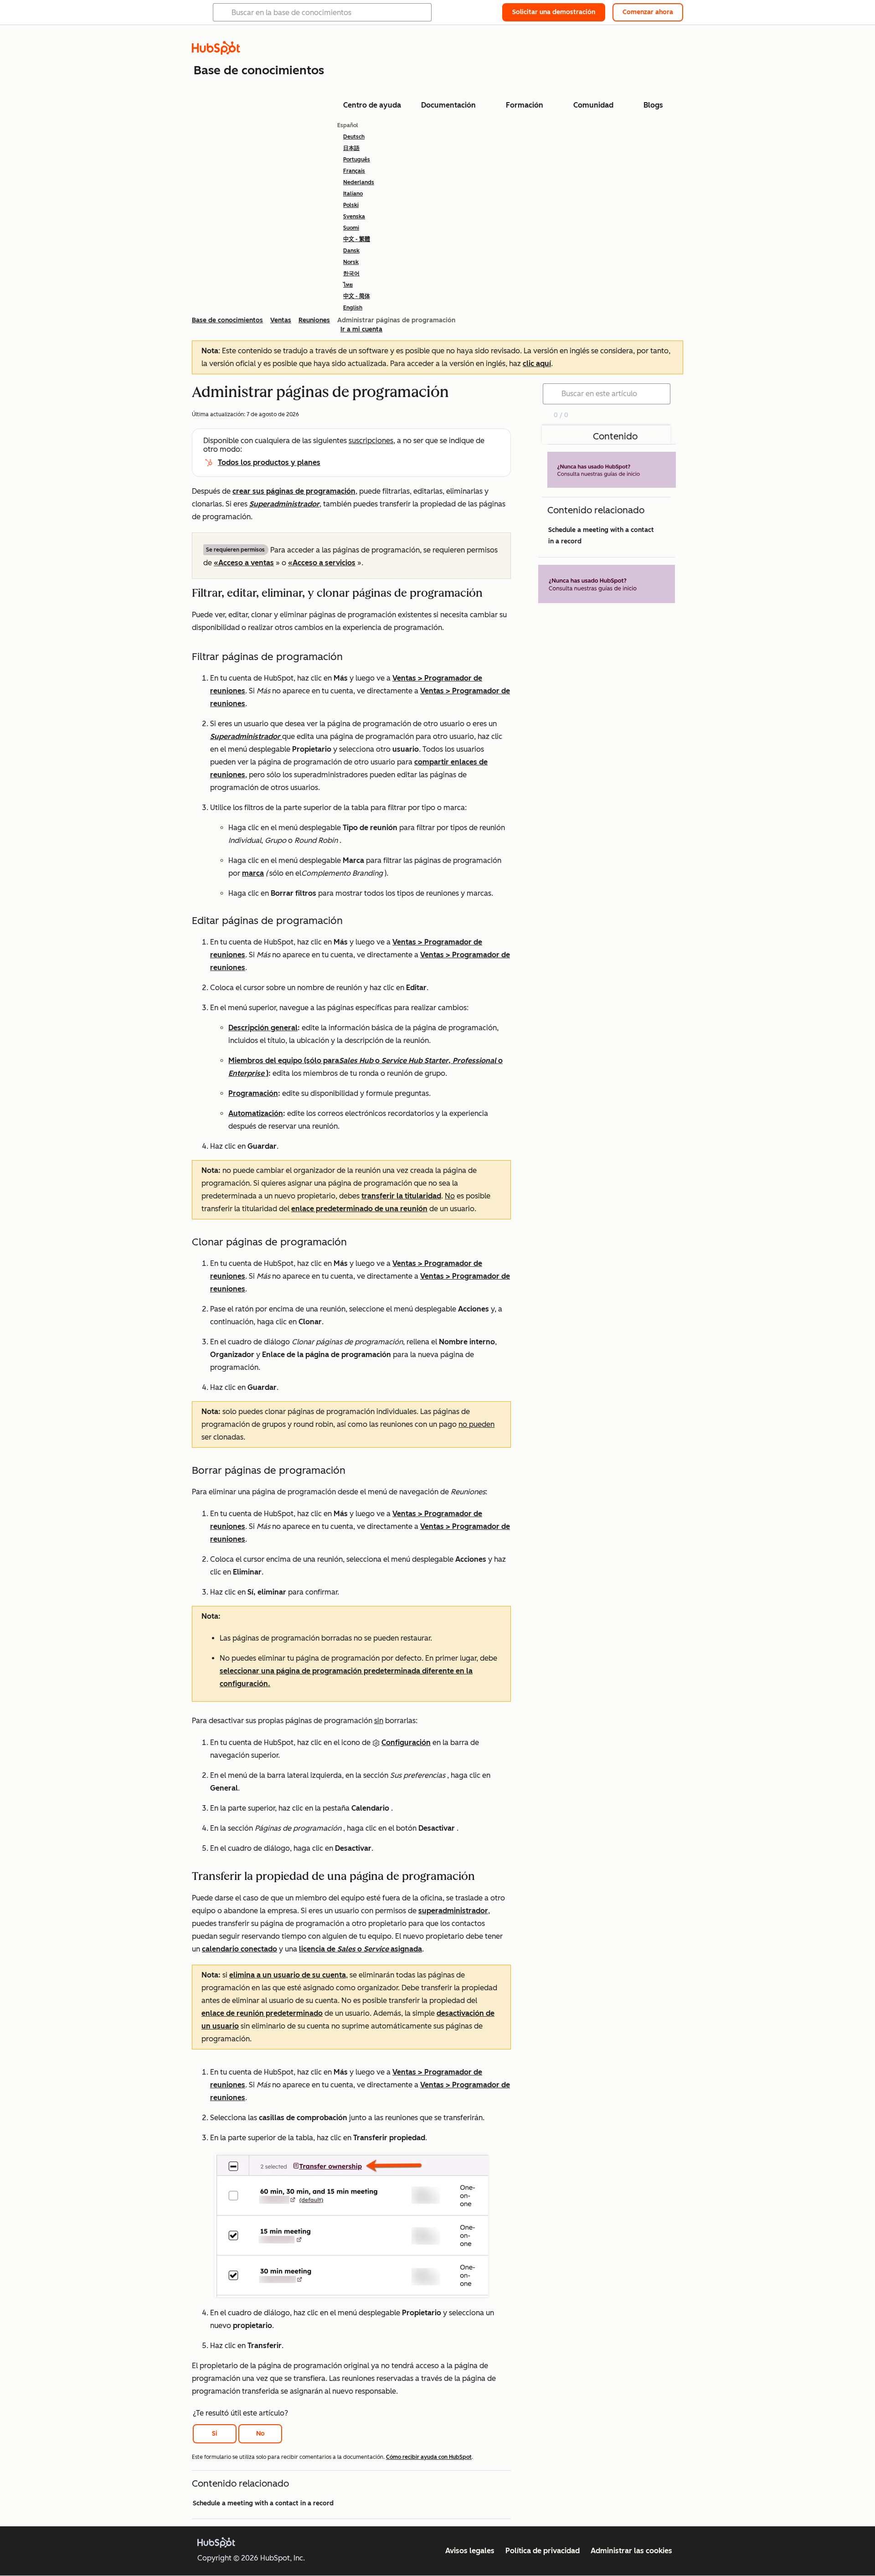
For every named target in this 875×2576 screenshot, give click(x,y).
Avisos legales (470, 2551)
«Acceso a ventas (244, 563)
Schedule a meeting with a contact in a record (263, 2503)
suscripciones (371, 441)
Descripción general (263, 1028)
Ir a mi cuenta (361, 329)
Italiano (353, 194)
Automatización (256, 1113)
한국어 (351, 274)
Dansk (351, 251)
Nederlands (359, 182)
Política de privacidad (543, 2551)
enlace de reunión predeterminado (262, 2013)
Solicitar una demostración (554, 12)
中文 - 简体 (357, 296)
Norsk (351, 262)
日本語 (351, 148)
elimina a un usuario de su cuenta (288, 1975)
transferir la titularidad (401, 1196)
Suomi (351, 228)
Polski (351, 205)
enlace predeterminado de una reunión (359, 1209)
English (353, 308)
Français (354, 171)
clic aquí (537, 364)
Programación (253, 1093)
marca (253, 873)
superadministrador (453, 1911)
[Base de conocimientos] (216, 52)
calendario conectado (239, 1949)
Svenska (354, 217)
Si (215, 2434)
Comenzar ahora (648, 12)
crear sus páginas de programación (294, 491)
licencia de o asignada (360, 1949)
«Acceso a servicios (322, 563)
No (260, 2434)
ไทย (348, 285)
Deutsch (354, 137)
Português (357, 160)
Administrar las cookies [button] (631, 2551)
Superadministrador (284, 504)
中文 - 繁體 (357, 239)
